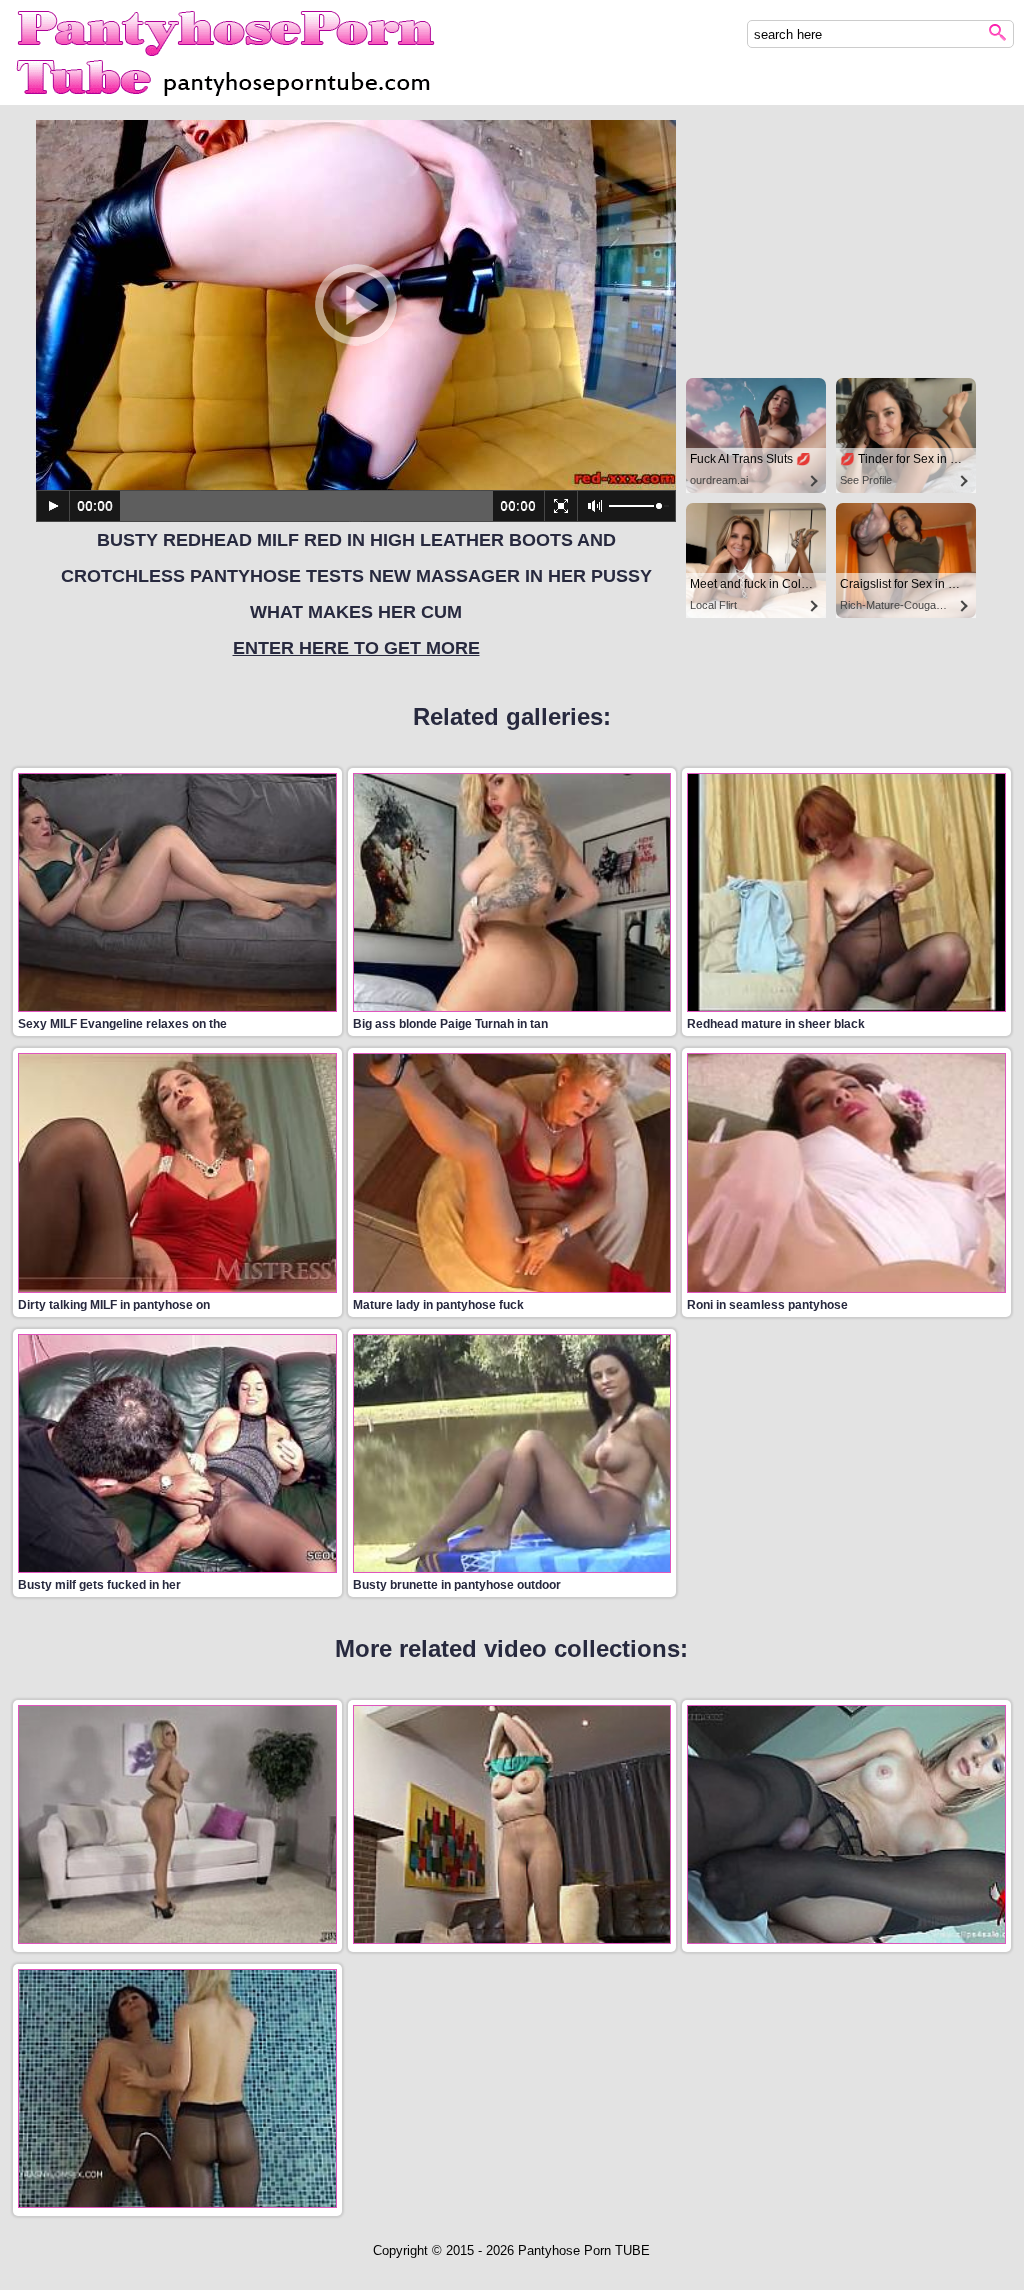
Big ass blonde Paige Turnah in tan (450, 1024)
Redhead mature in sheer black (776, 1024)
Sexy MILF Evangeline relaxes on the (122, 1024)
